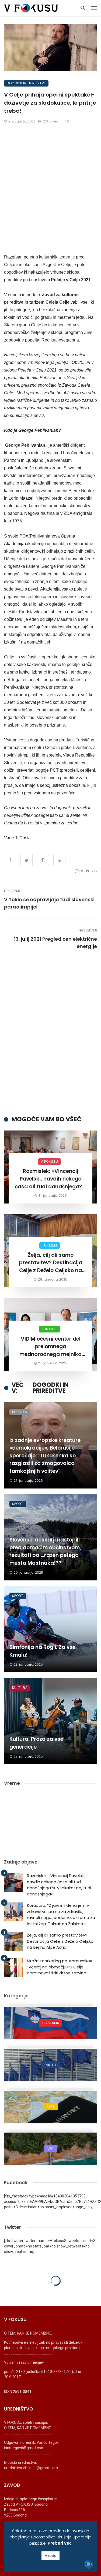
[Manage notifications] (88, 2564)
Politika (20, 1412)
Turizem (50, 1245)
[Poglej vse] (50, 2023)
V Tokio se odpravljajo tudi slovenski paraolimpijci (49, 903)
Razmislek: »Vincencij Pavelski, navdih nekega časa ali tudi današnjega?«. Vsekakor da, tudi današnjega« (50, 1179)
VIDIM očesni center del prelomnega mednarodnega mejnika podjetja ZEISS (50, 1347)
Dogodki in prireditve (26, 83)
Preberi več (60, 2543)
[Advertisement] (50, 181)
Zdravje (49, 1329)
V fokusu (49, 1161)
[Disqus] (50, 1037)
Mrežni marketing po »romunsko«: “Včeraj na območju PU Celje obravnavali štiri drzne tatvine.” (60, 1967)
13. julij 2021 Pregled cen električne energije (55, 943)
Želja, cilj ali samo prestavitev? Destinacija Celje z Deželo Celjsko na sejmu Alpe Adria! (51, 1263)
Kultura (20, 1688)
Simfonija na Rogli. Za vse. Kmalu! (43, 1651)
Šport (18, 1504)
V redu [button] (50, 2556)
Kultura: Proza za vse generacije (36, 1743)
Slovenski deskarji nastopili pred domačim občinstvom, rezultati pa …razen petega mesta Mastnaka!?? (45, 1551)
